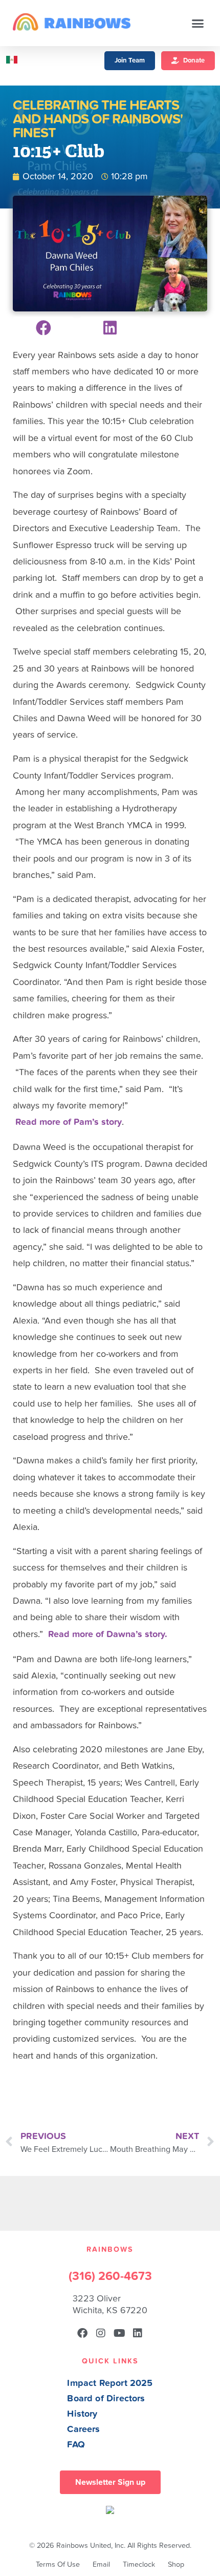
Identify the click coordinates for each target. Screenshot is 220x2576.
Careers (83, 2429)
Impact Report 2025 (110, 2383)
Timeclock (139, 2564)
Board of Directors (106, 2399)
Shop (176, 2564)
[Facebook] (82, 2333)
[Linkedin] (138, 2333)
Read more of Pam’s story (67, 1122)
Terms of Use (58, 2564)
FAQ (76, 2445)
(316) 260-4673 (110, 2276)
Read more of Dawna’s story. (108, 1634)
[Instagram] (101, 2333)
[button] (198, 23)
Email (101, 2564)
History (82, 2414)
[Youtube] (119, 2333)
